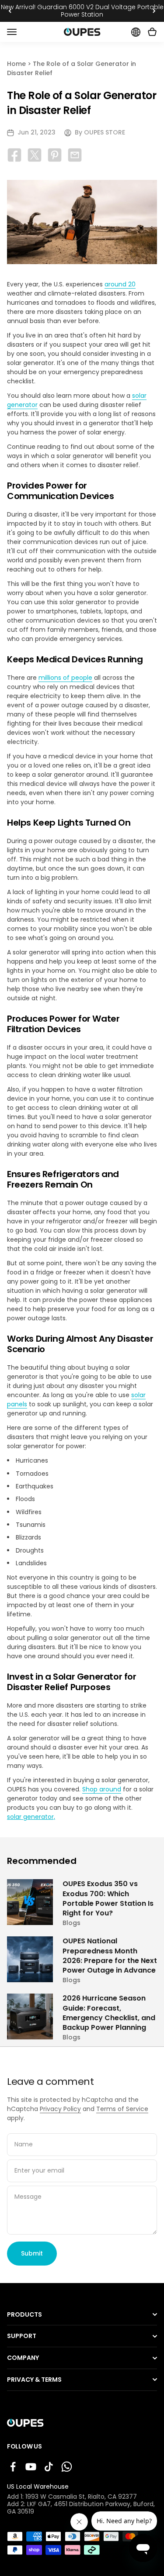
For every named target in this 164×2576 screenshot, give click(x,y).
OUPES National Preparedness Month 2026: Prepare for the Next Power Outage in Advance (79, 1945)
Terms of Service (122, 2109)
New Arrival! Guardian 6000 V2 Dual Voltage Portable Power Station (82, 11)
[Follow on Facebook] (13, 2467)
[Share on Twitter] (35, 155)
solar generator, (31, 1817)
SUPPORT (22, 2336)
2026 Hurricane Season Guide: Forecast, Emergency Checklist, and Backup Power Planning (69, 2006)
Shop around (102, 1789)
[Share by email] (75, 155)
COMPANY (23, 2358)
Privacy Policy (60, 2109)
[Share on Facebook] (14, 155)
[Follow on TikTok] (49, 2467)
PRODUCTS (24, 2315)
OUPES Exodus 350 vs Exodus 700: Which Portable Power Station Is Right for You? (81, 1888)
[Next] (154, 11)
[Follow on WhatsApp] (67, 2467)
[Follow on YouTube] (31, 2467)
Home (16, 64)
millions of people (65, 678)
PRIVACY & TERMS (34, 2380)
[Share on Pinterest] (55, 155)
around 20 (120, 284)
